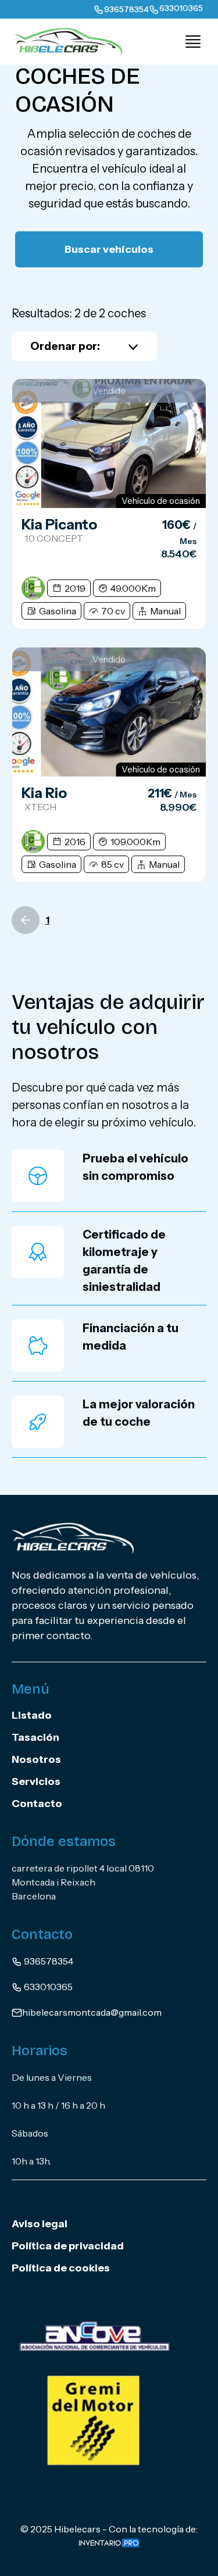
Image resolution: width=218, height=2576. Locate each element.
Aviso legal (40, 2224)
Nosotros (36, 1759)
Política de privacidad (68, 2246)
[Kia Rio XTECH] (109, 712)
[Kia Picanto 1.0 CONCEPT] (109, 443)
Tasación (35, 1737)
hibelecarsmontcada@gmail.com (92, 2012)
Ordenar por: (65, 346)
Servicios (36, 1781)
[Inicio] (64, 41)
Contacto (37, 1804)
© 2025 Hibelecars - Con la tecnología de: (109, 2529)
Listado (32, 1715)
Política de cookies (61, 2268)
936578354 (48, 1961)
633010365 (47, 1987)
